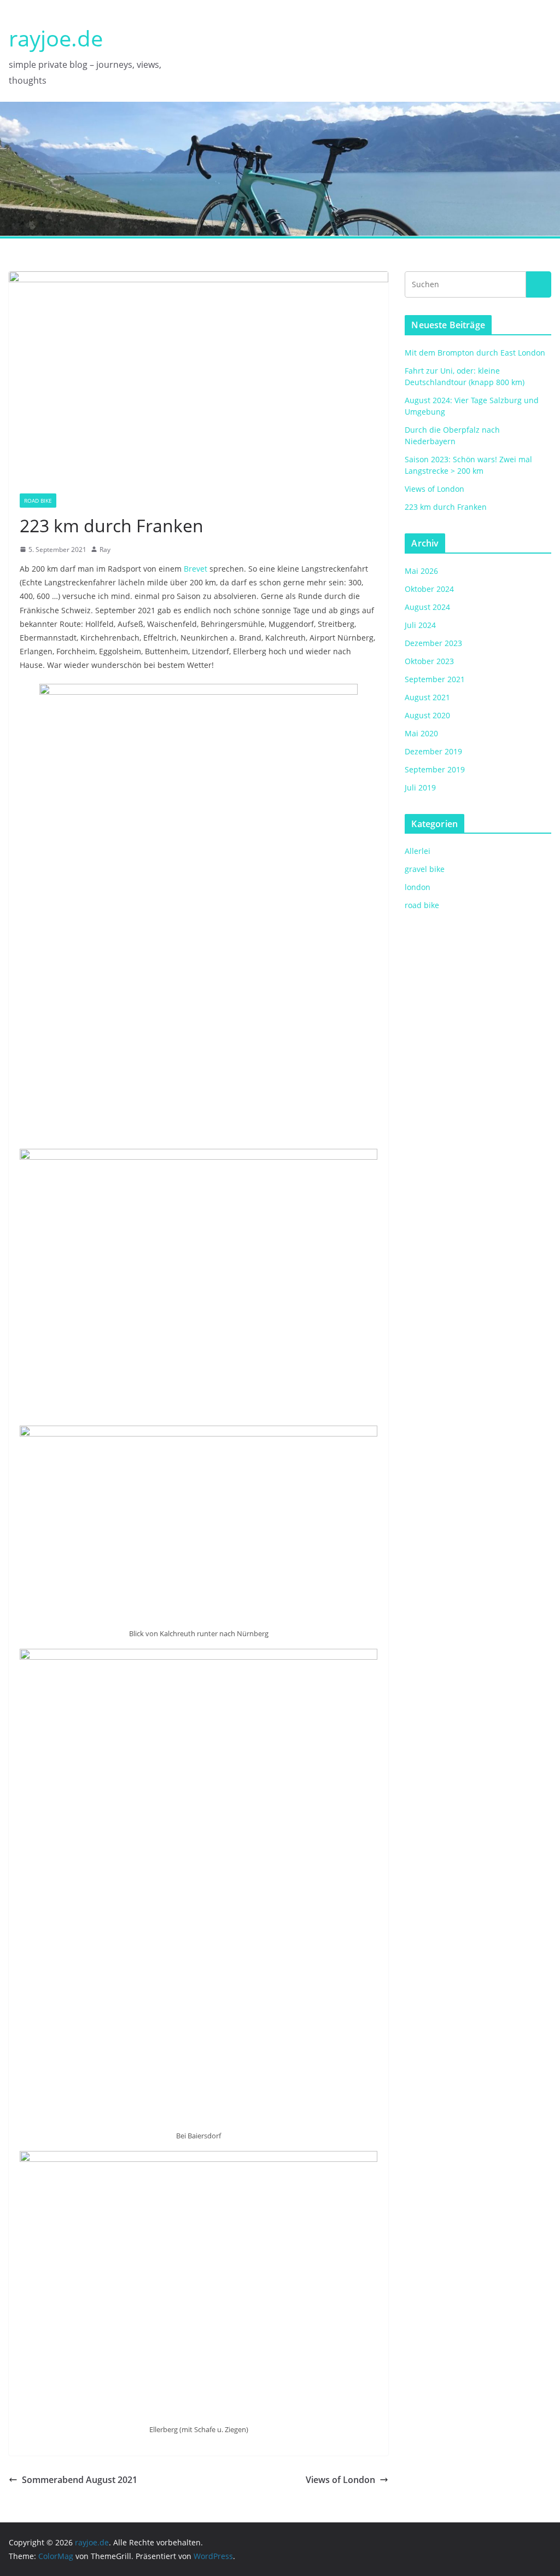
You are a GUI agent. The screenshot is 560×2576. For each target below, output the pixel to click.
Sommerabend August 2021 (80, 2480)
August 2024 (427, 607)
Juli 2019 (420, 787)
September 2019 (435, 769)
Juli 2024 (420, 625)
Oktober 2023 (429, 661)
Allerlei (418, 851)
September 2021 (435, 679)
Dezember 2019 (433, 751)
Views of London (340, 2480)
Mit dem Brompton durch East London (475, 353)
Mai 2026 (421, 571)
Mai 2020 (421, 733)
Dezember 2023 (433, 643)
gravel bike (425, 869)
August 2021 (427, 697)
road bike (38, 501)
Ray (105, 549)
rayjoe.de (56, 38)
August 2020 (427, 715)
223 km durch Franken (446, 507)
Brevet (196, 569)
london (418, 887)
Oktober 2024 (429, 589)
